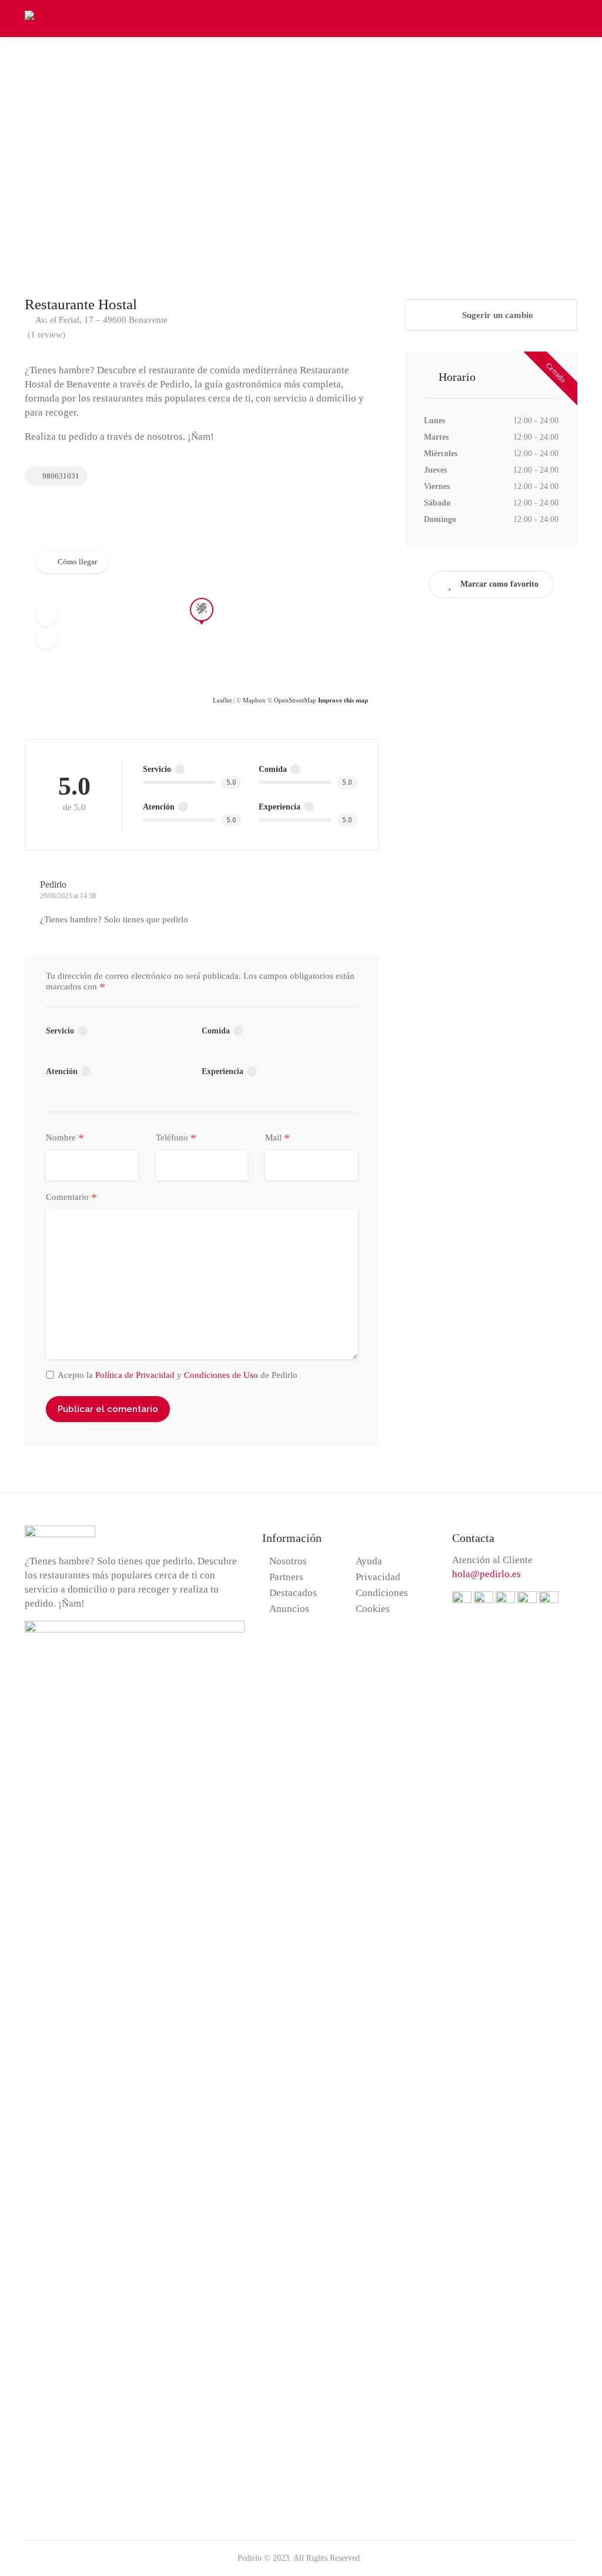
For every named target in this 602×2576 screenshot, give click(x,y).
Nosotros (288, 1561)
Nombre (65, 1138)
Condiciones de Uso (221, 1375)
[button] (46, 616)
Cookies (373, 1609)
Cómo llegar (77, 562)
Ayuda (369, 1561)
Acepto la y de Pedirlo (178, 1375)
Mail (277, 1138)
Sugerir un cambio (496, 315)
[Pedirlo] (43, 17)
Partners (286, 1577)
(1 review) (46, 334)
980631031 (60, 476)
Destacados (293, 1593)
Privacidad (378, 1577)
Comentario (71, 1197)
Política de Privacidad (135, 1375)
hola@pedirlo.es (486, 1574)
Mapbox (254, 700)
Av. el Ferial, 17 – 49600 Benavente (101, 320)
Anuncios (289, 1609)
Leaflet (222, 700)
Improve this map (343, 700)
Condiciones (382, 1593)
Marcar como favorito (499, 584)
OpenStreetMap (295, 700)
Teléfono (176, 1138)
